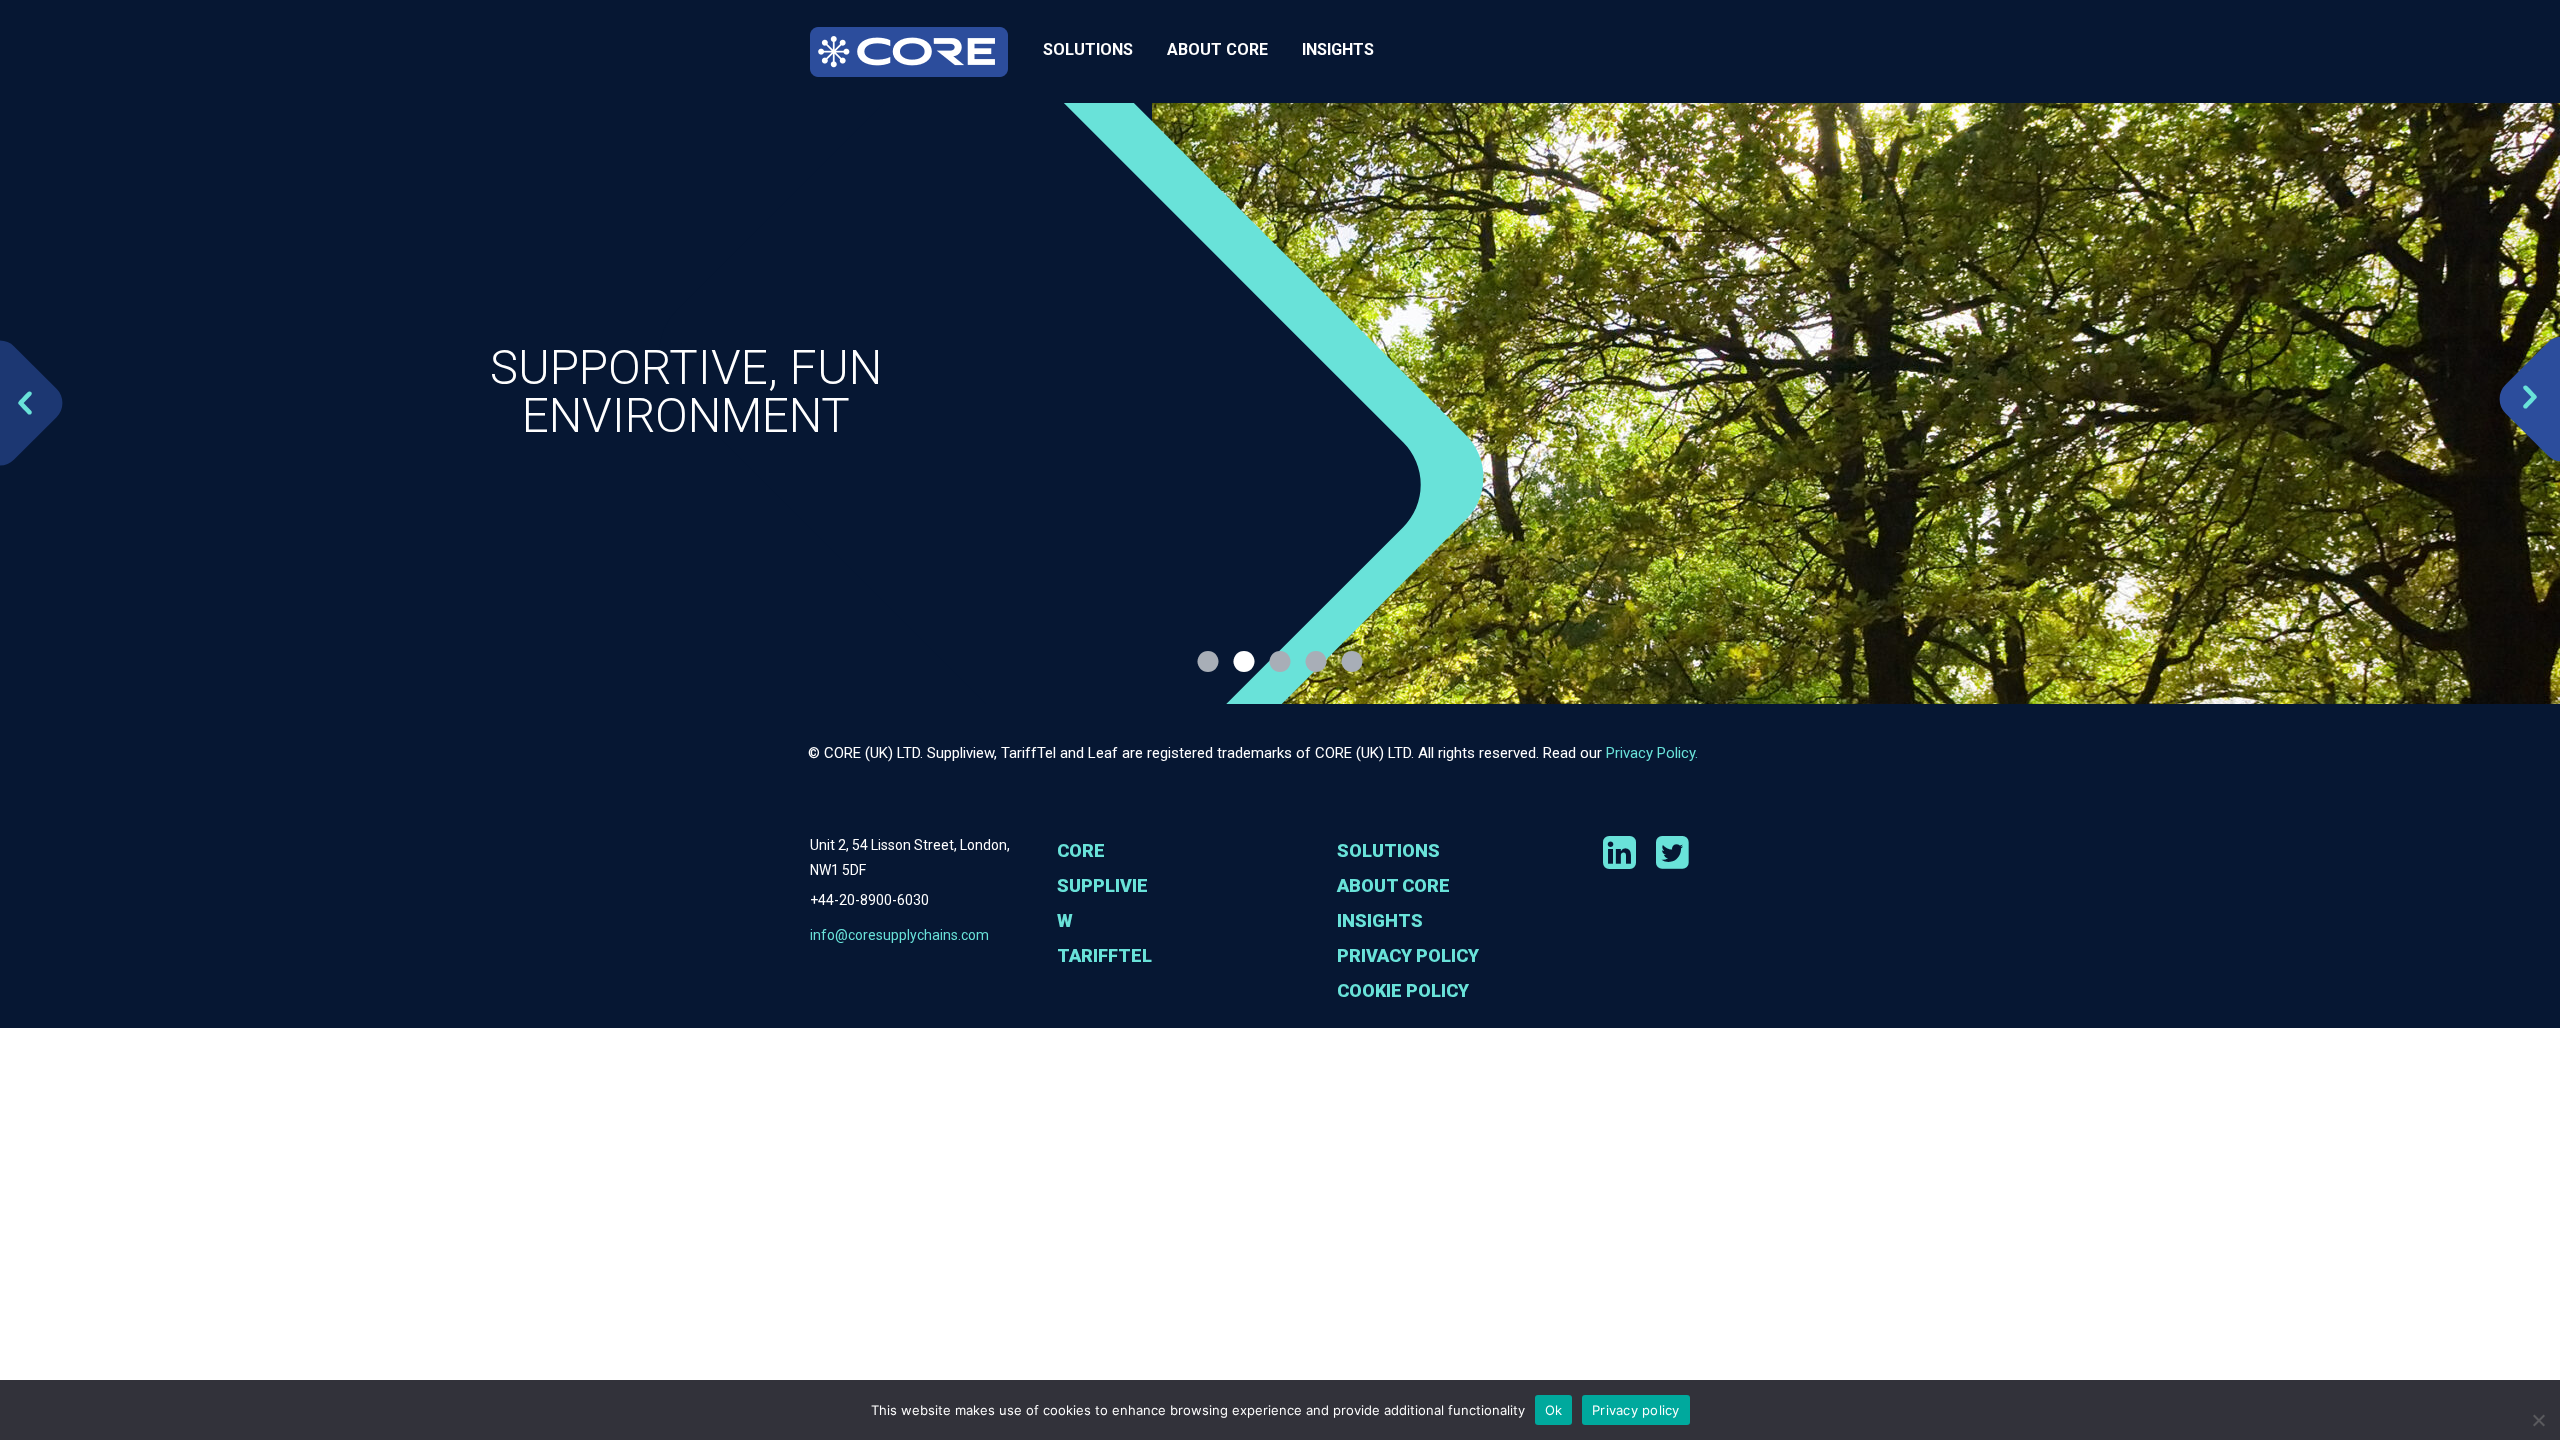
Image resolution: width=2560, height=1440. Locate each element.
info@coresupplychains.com (899, 935)
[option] (1280, 403)
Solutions (1088, 49)
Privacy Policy (1408, 955)
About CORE (1217, 49)
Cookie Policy (1403, 990)
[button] (10, 404)
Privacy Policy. (1652, 753)
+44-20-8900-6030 (869, 900)
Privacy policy (1636, 1410)
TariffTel (1104, 955)
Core (1081, 850)
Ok (1554, 1410)
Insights (1338, 49)
